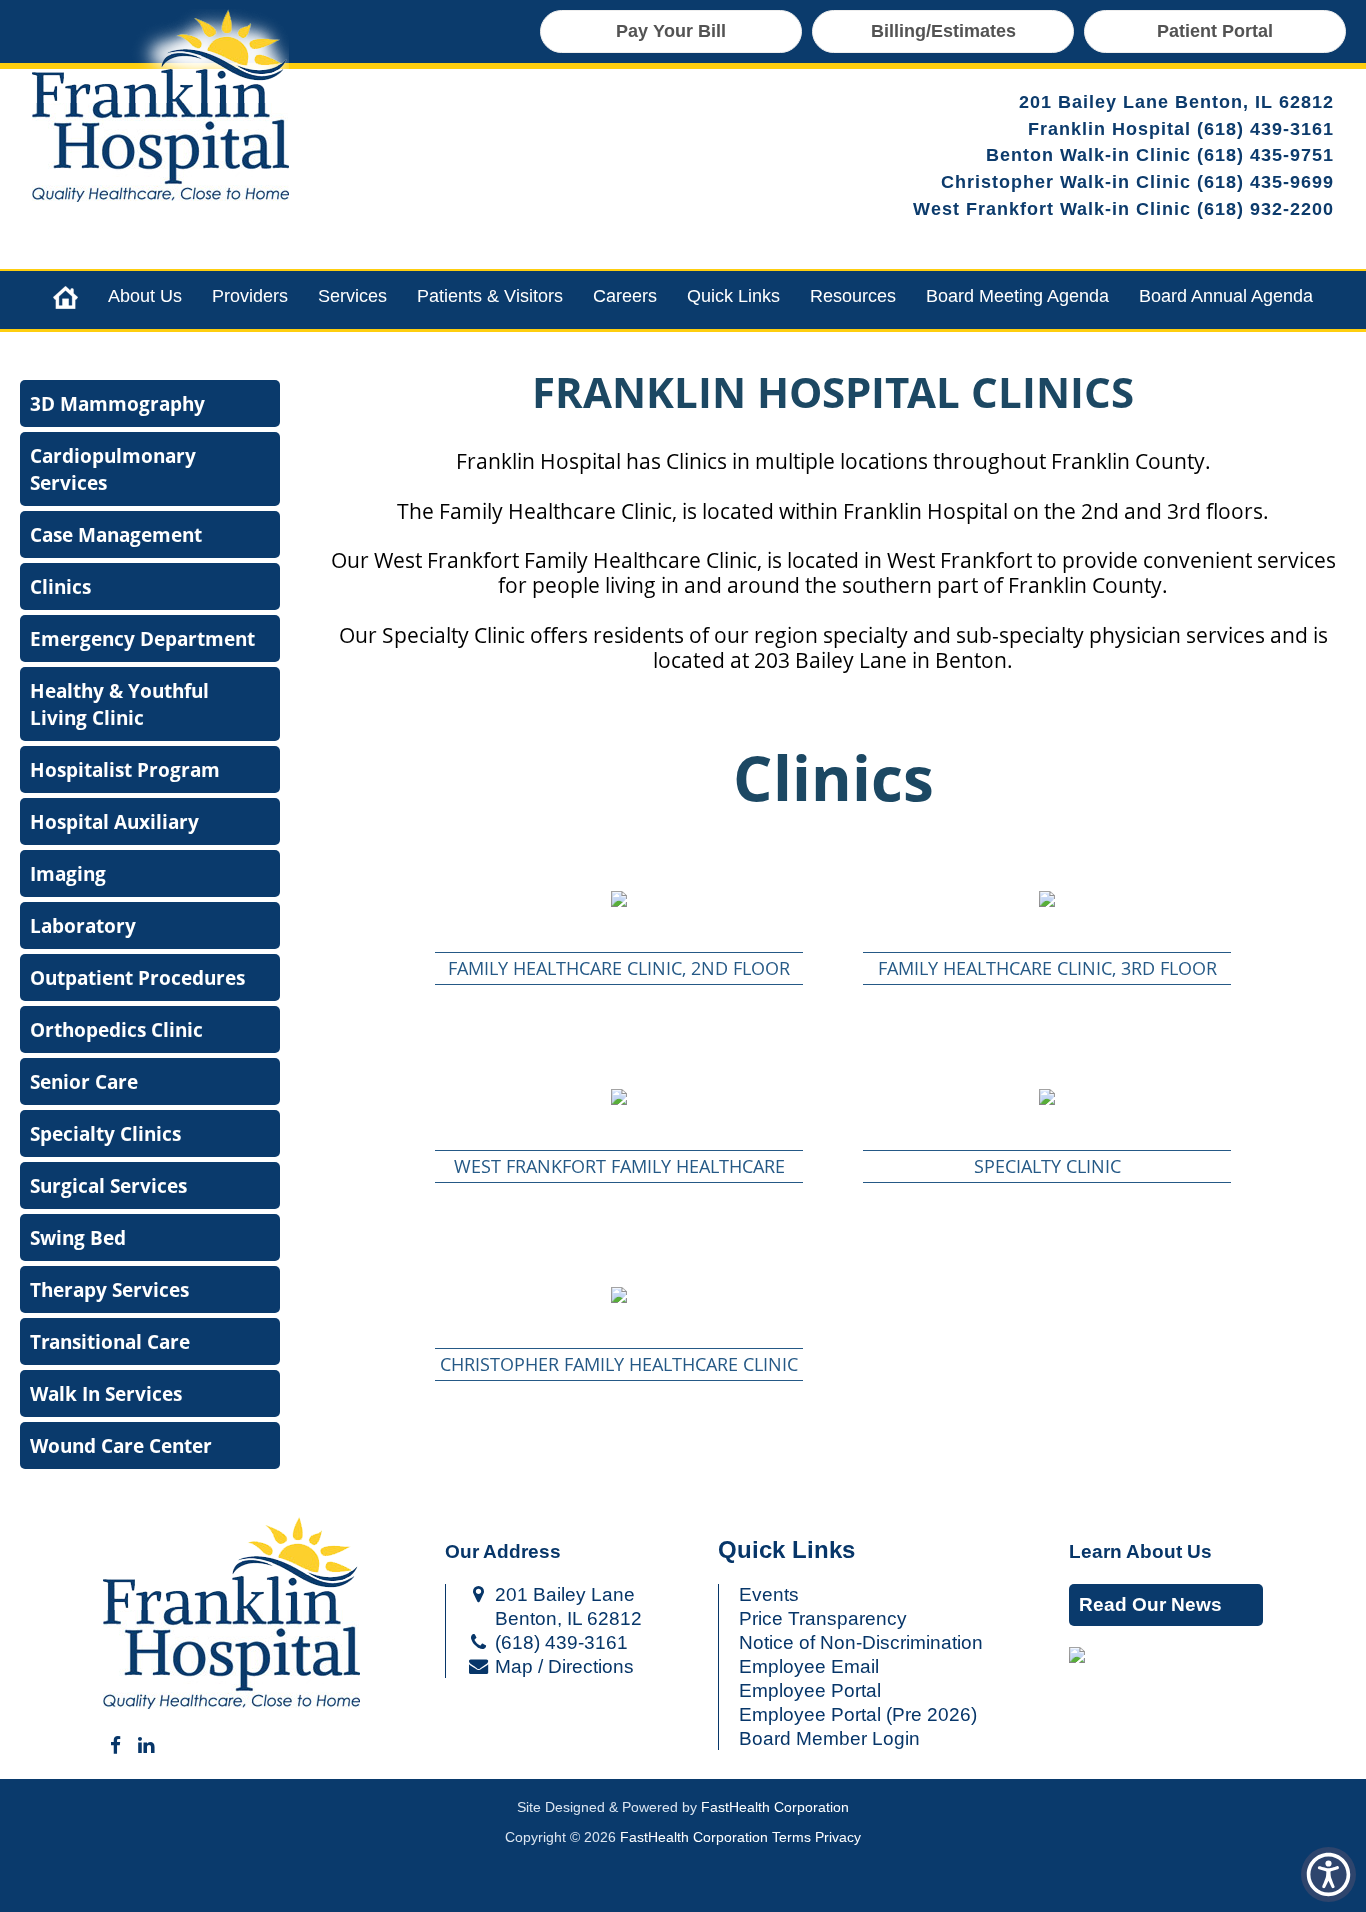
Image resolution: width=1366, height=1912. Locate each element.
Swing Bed (78, 1237)
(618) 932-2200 (1265, 209)
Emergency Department (142, 638)
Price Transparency (823, 1618)
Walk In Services (106, 1393)
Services (352, 296)
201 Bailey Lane (562, 1594)
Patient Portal (1215, 31)
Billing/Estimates (943, 31)
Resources (853, 296)
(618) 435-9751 (1265, 155)
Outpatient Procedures (137, 977)
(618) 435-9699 (1265, 182)
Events (769, 1594)
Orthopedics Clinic (116, 1029)
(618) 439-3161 (1265, 129)
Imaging (68, 873)
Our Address (503, 1551)
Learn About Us (1140, 1551)
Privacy (838, 1837)
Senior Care (84, 1081)
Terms (791, 1837)
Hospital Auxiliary (114, 821)
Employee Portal (810, 1690)
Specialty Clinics (105, 1133)
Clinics (60, 586)
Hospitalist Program (125, 769)
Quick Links (733, 296)
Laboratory (83, 925)
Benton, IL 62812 (566, 1618)
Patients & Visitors (490, 296)
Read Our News (1150, 1604)
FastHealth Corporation (775, 1807)
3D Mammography (117, 403)
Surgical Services (108, 1185)
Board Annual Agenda (1226, 296)
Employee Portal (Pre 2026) (858, 1714)
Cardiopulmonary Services (113, 469)
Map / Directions (562, 1666)
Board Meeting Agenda (1017, 296)
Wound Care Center (121, 1445)
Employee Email (809, 1666)
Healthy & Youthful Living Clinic (119, 704)
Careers (625, 296)
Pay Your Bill (671, 31)
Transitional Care (110, 1341)
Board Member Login (829, 1738)
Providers (250, 296)
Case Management (116, 534)
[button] (619, 899)
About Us (145, 296)
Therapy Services (109, 1289)
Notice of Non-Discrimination (861, 1642)
